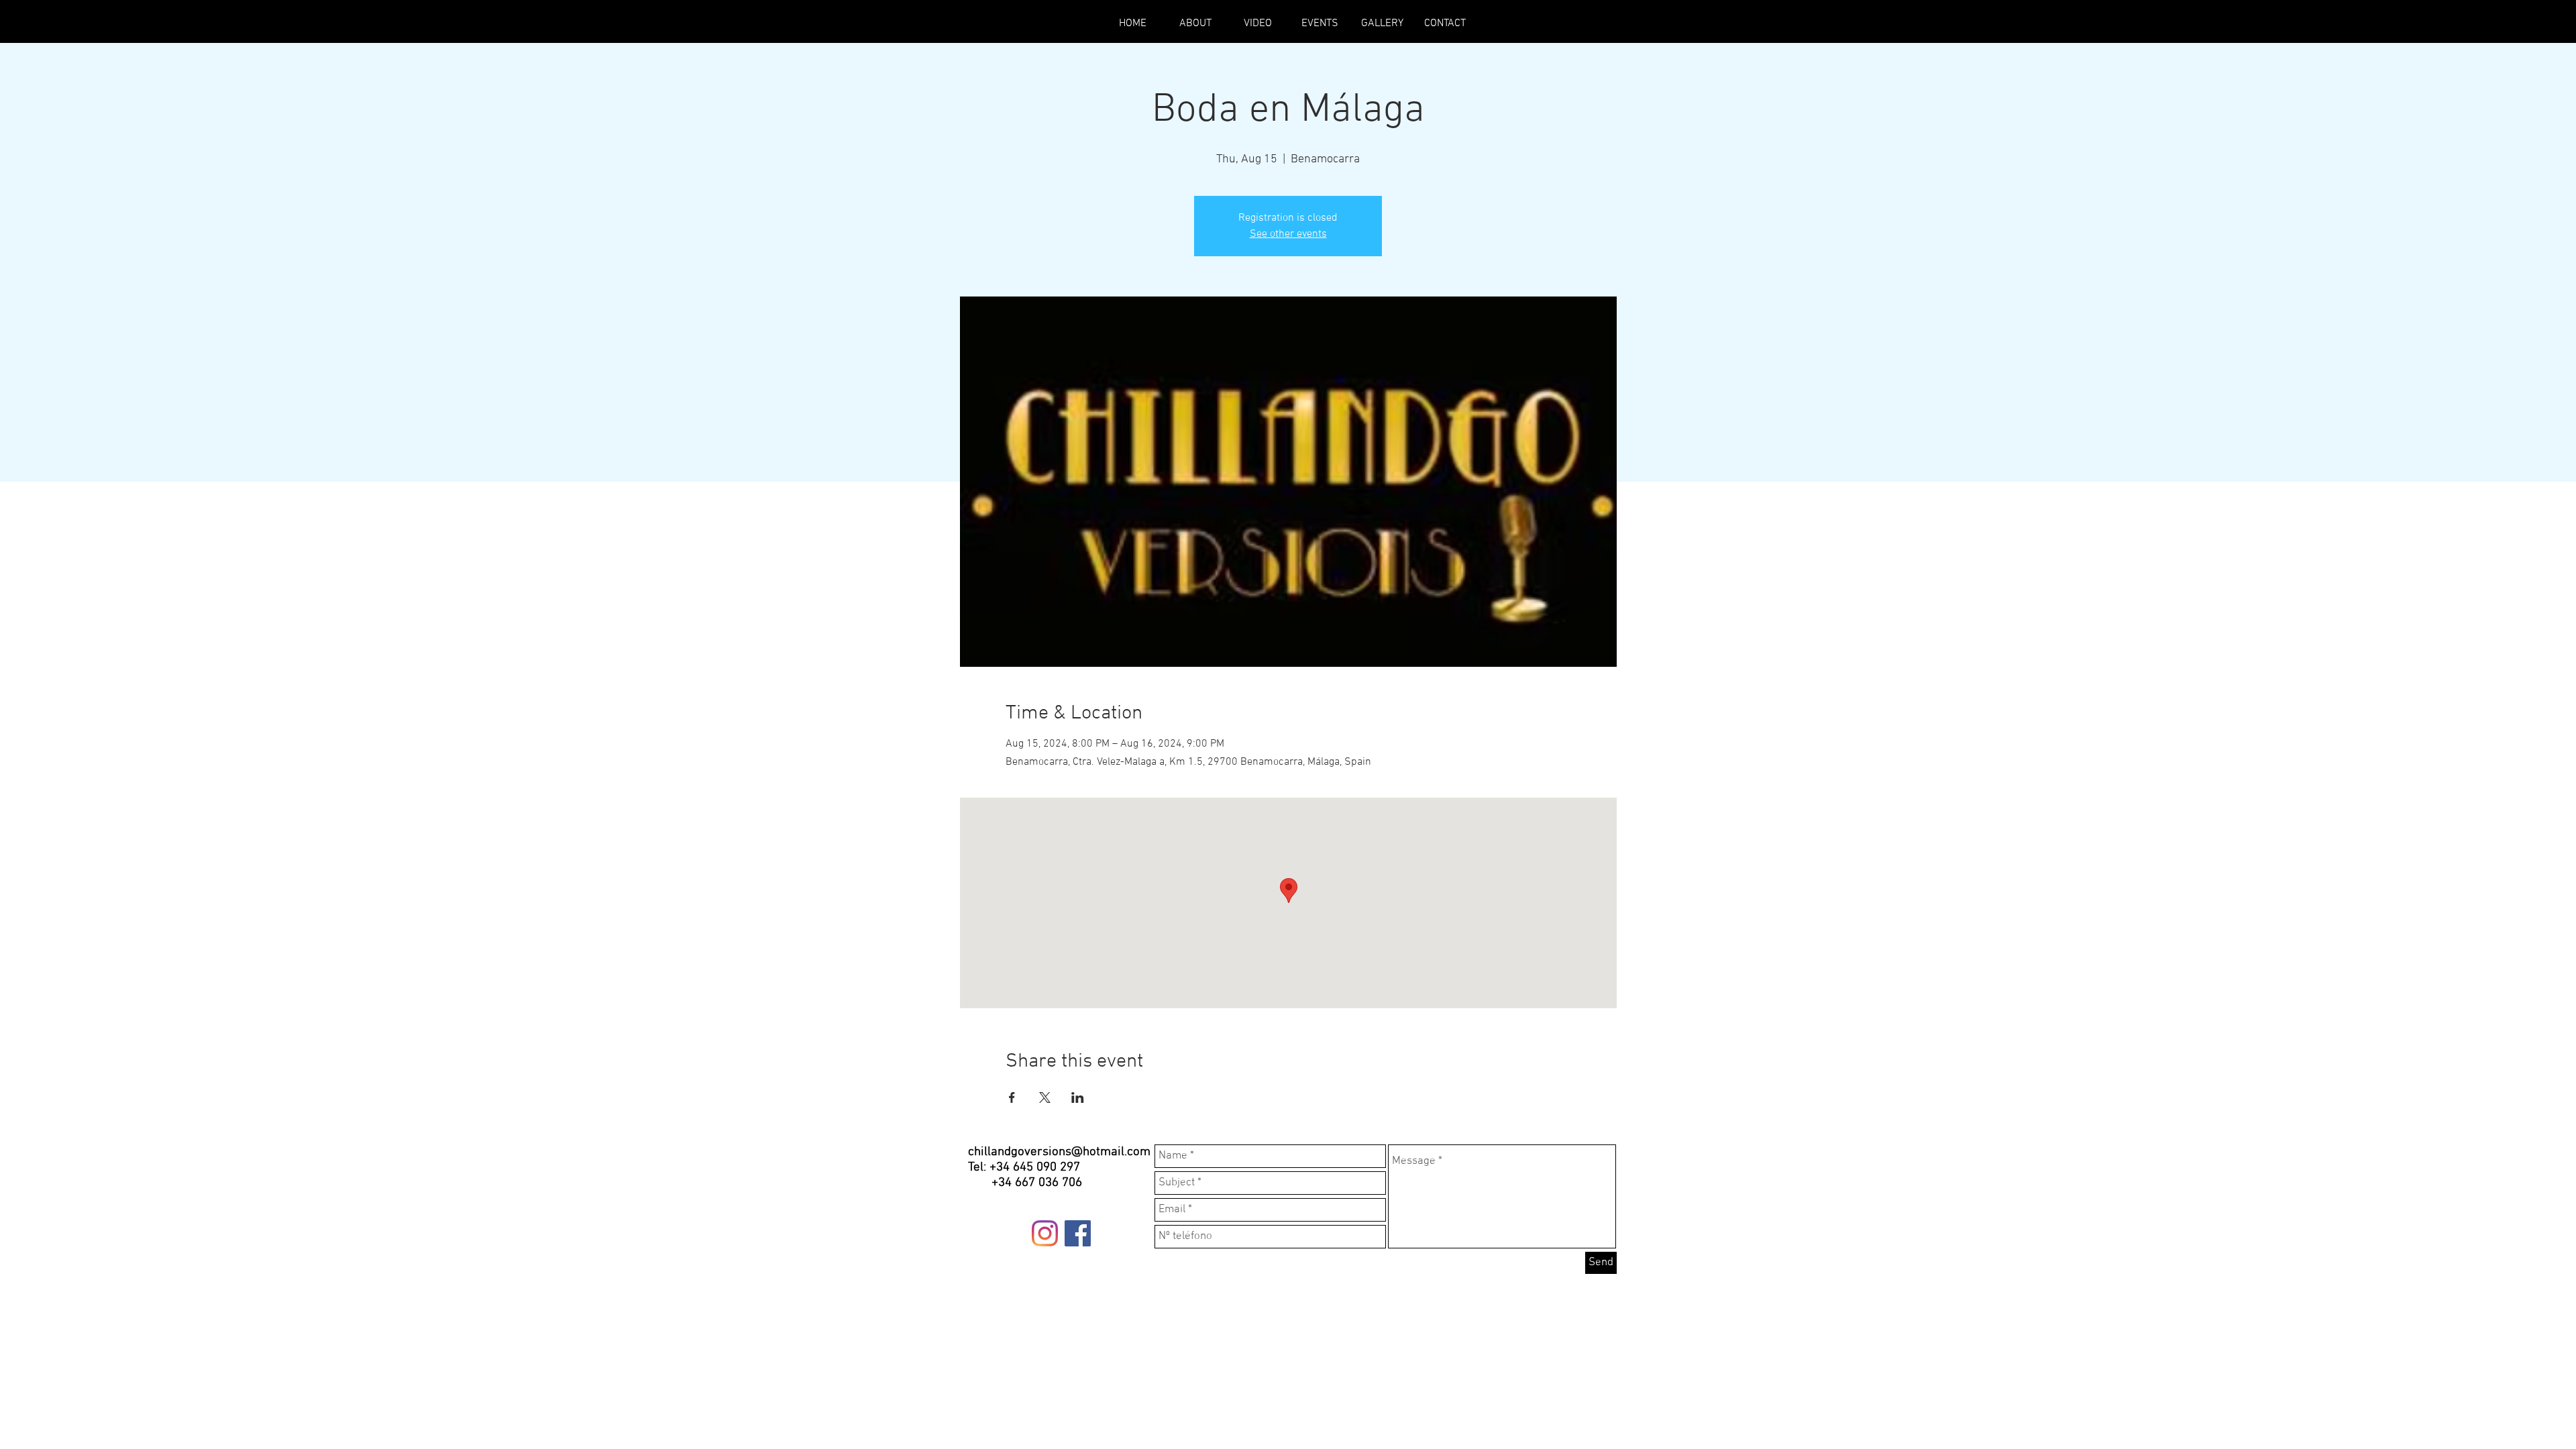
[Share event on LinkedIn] (1078, 1097)
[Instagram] (1045, 1233)
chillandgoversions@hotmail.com (1059, 1152)
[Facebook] (1078, 1233)
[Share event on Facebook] (1012, 1097)
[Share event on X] (1045, 1097)
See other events (1288, 234)
